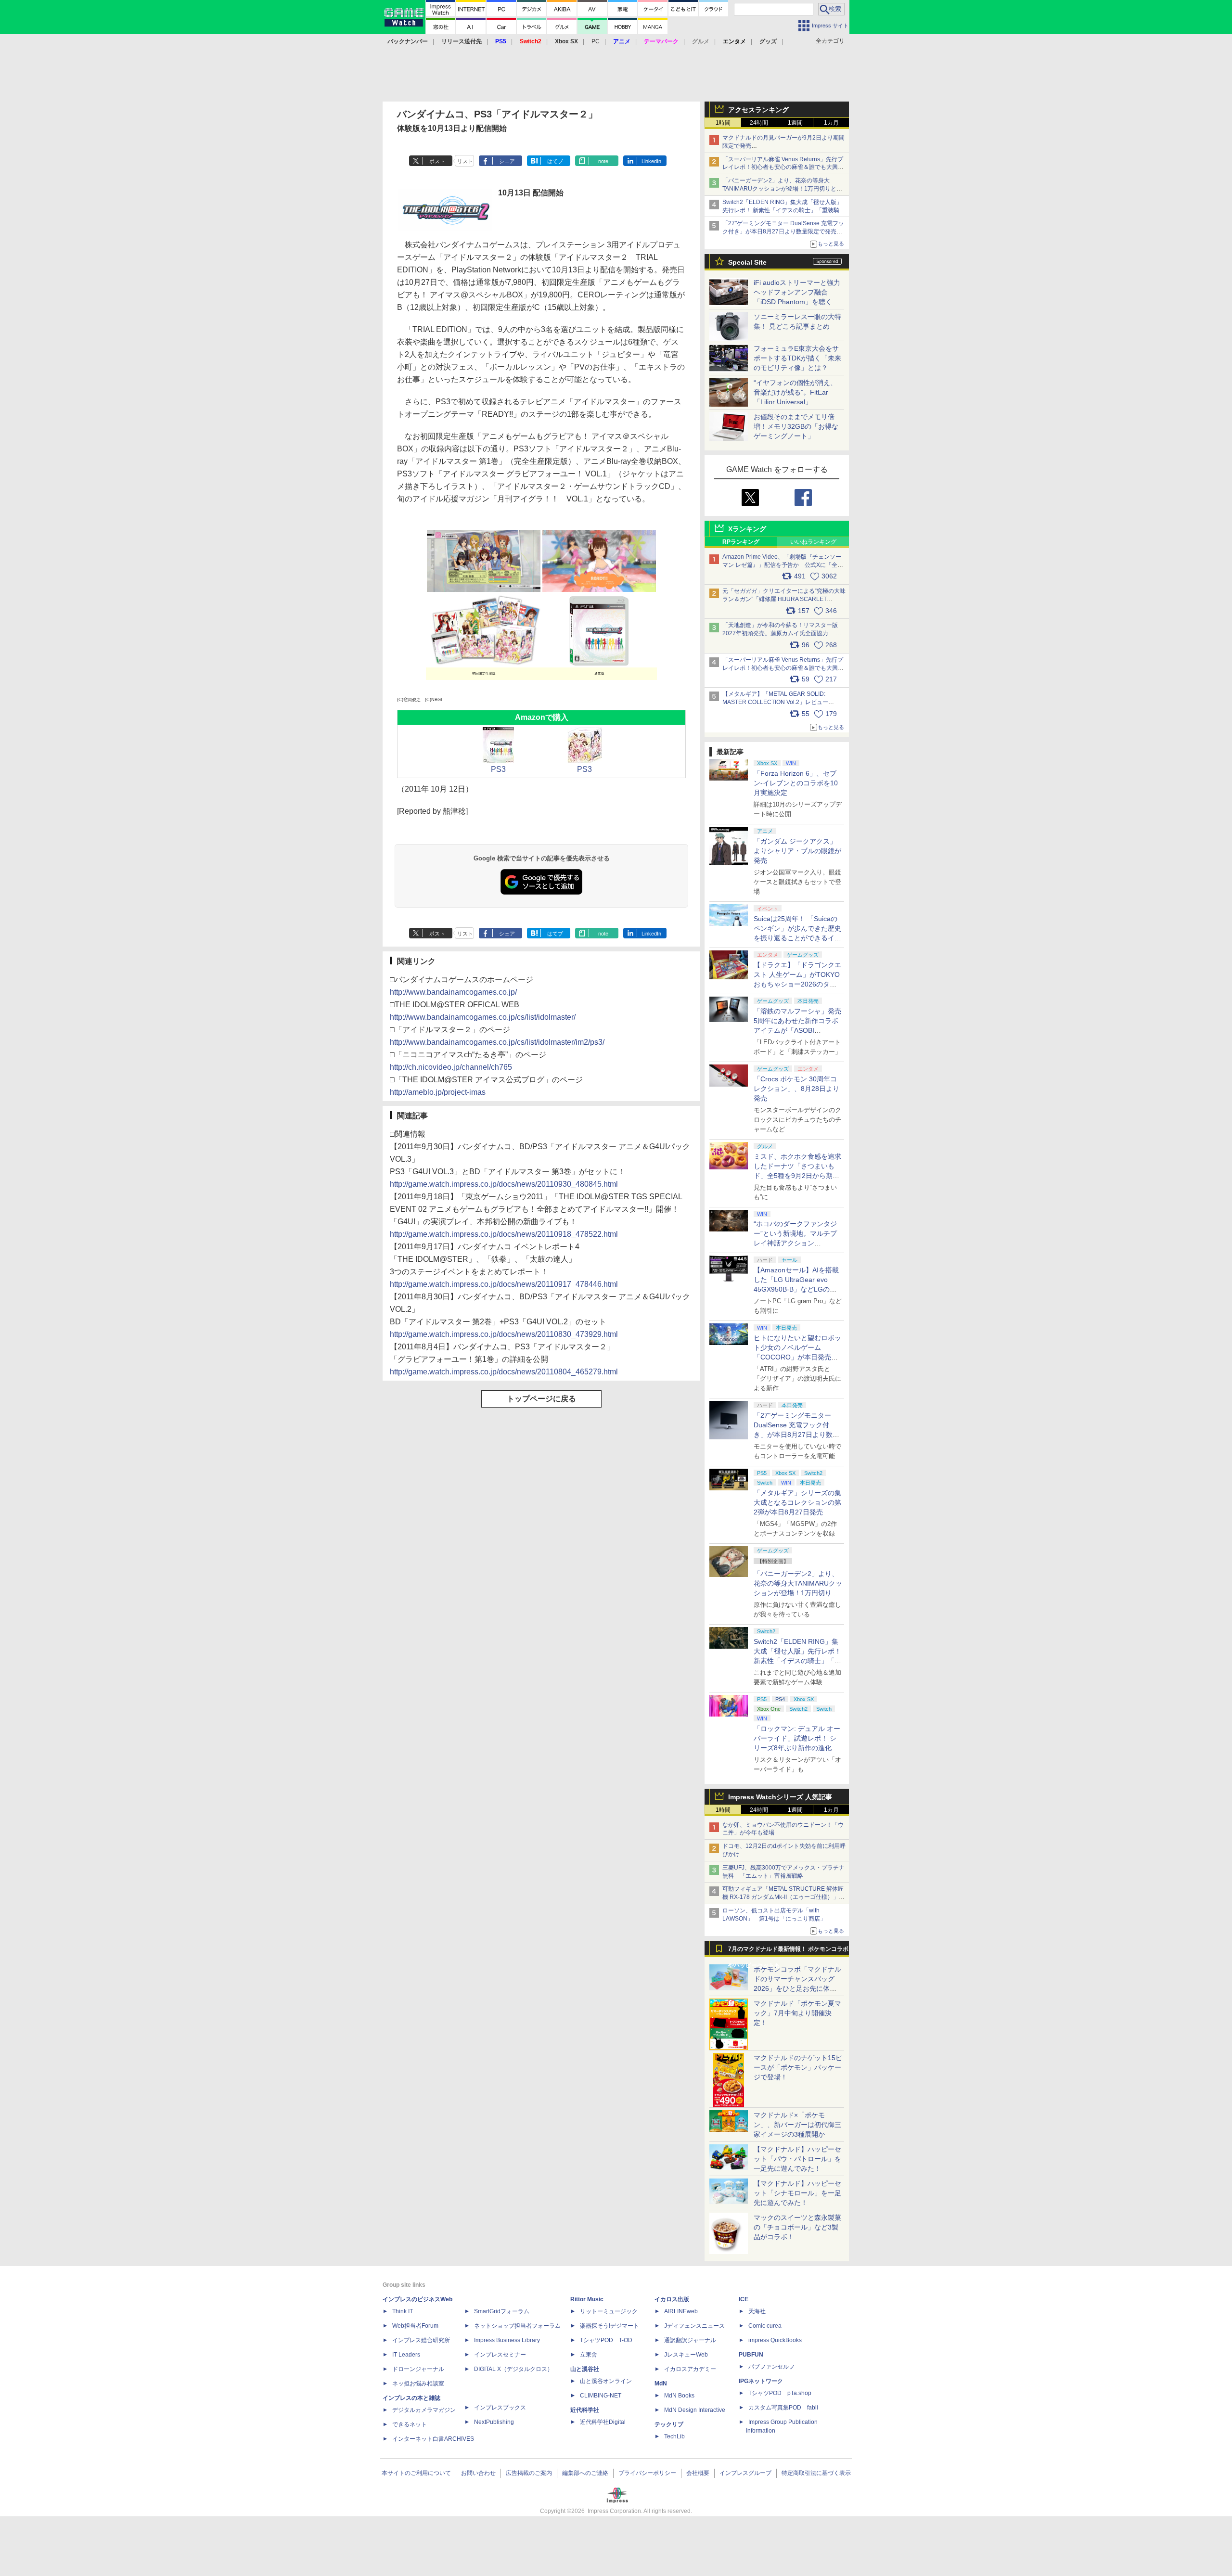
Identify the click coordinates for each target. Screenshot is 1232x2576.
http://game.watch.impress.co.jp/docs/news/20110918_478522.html (504, 1234)
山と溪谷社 (585, 2369)
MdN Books (679, 2396)
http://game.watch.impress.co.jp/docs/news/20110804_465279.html (504, 1372)
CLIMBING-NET (601, 2396)
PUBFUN (751, 2355)
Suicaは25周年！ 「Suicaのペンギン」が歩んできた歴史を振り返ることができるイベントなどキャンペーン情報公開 (797, 938)
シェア (507, 161)
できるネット (410, 2424)
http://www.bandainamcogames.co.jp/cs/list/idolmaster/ (483, 1017)
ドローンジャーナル (418, 2369)
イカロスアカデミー (690, 2369)
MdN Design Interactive (695, 2410)
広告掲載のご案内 (529, 2473)
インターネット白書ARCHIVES (433, 2439)
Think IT (403, 2311)
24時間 (759, 123)
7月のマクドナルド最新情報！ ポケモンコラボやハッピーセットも (788, 1951)
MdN (661, 2384)
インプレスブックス (500, 2408)
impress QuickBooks (775, 2340)
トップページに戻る (541, 1399)
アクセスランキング (758, 110)
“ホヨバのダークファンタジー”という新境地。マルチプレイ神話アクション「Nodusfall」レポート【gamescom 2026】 (795, 1243)
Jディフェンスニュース (694, 2326)
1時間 (723, 123)
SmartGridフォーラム (502, 2311)
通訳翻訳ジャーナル (690, 2340)
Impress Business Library (507, 2340)
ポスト (437, 161)
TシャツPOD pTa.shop (780, 2393)
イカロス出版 (672, 2299)
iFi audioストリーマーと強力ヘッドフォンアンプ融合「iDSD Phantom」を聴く (797, 292)
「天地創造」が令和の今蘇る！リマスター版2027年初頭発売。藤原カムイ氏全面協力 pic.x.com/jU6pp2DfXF (780, 633)
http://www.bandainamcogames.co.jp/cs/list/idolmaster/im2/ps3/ (497, 1042)
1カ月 (831, 123)
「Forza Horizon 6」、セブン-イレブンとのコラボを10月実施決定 (796, 783)
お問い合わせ (478, 2473)
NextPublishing (494, 2422)
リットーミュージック (609, 2311)
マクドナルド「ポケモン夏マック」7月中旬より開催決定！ (797, 2013)
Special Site (747, 262)
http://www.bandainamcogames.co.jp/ (453, 992)
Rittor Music (587, 2299)
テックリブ (669, 2424)
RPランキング (741, 542)
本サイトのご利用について (416, 2473)
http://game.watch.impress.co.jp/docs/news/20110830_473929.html (504, 1334)
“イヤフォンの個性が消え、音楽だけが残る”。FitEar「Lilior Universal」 (795, 392)
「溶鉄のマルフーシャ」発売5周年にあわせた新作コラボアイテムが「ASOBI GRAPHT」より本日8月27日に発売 (797, 1030)
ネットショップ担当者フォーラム (517, 2326)
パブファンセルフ (771, 2367)
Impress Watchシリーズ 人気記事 (780, 1797)
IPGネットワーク (761, 2381)
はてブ (555, 161)
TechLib (674, 2436)
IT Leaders (406, 2355)
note (603, 161)
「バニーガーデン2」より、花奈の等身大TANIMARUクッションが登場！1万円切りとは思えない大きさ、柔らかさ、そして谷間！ (798, 1593)
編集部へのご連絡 (585, 2473)
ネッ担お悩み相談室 (418, 2384)
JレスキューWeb (686, 2355)
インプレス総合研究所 (421, 2340)
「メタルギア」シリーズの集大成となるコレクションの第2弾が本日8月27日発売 (797, 1502)
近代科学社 (585, 2410)
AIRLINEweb (681, 2311)
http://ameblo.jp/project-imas (438, 1092)
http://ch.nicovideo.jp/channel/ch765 (451, 1067)
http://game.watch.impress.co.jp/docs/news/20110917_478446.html (504, 1284)
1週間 (795, 123)
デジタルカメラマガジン (424, 2410)
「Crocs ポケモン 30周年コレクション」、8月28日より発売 (796, 1089)
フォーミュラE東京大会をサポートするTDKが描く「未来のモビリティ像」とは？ (797, 358)
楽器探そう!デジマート (610, 2326)
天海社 (757, 2311)
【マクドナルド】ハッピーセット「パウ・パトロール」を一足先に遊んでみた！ (797, 2159)
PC (596, 41)
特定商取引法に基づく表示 (816, 2473)
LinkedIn (651, 161)
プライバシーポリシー (647, 2473)
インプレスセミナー (500, 2355)
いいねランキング (813, 542)
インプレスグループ (745, 2473)
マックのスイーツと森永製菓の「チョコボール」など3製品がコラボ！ (797, 2227)
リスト (465, 161)
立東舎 (589, 2355)
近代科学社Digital (603, 2422)
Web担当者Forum (415, 2326)
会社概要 (698, 2473)
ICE (744, 2299)
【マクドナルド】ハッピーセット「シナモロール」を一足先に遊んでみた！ (797, 2193)
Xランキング (747, 529)
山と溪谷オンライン (606, 2381)
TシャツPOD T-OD (606, 2340)
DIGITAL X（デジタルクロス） (513, 2369)
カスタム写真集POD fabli (783, 2408)
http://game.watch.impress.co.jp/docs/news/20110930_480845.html (504, 1184)
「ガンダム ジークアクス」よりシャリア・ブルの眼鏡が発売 (797, 851)
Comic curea (765, 2326)
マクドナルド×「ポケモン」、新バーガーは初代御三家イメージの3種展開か (797, 2125)
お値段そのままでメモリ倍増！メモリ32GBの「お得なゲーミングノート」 (796, 426)
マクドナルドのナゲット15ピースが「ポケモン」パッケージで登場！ (798, 2067)
